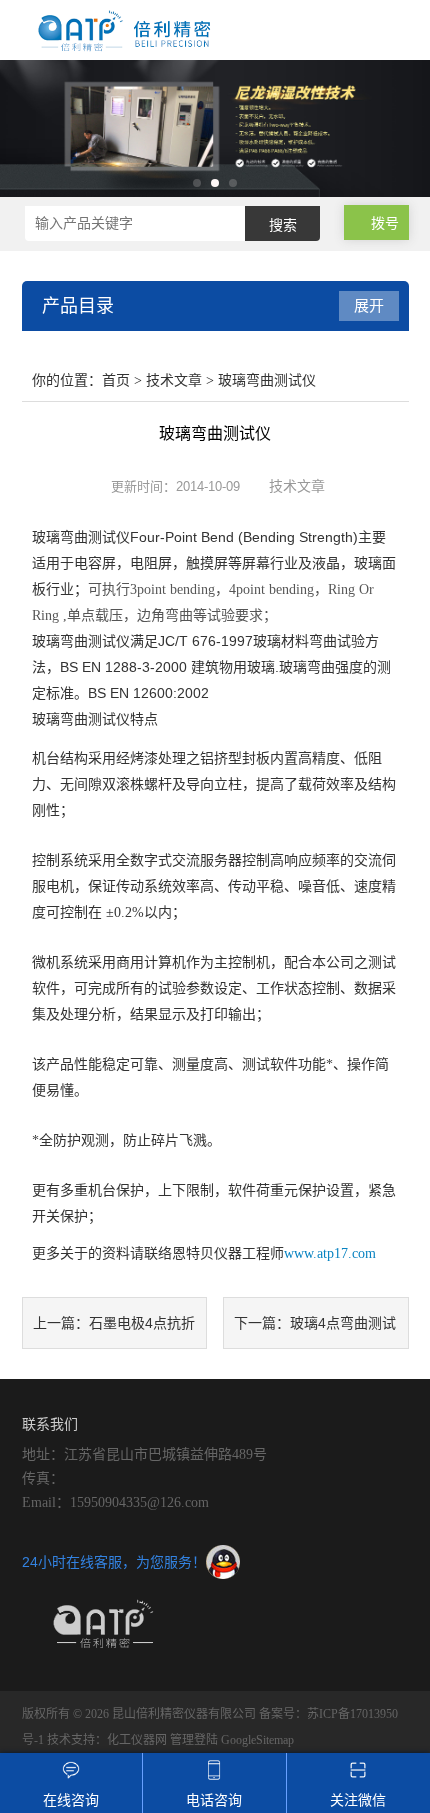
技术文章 (174, 380)
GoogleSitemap (257, 1740)
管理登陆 (194, 1740)
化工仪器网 (137, 1740)
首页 (116, 380)
